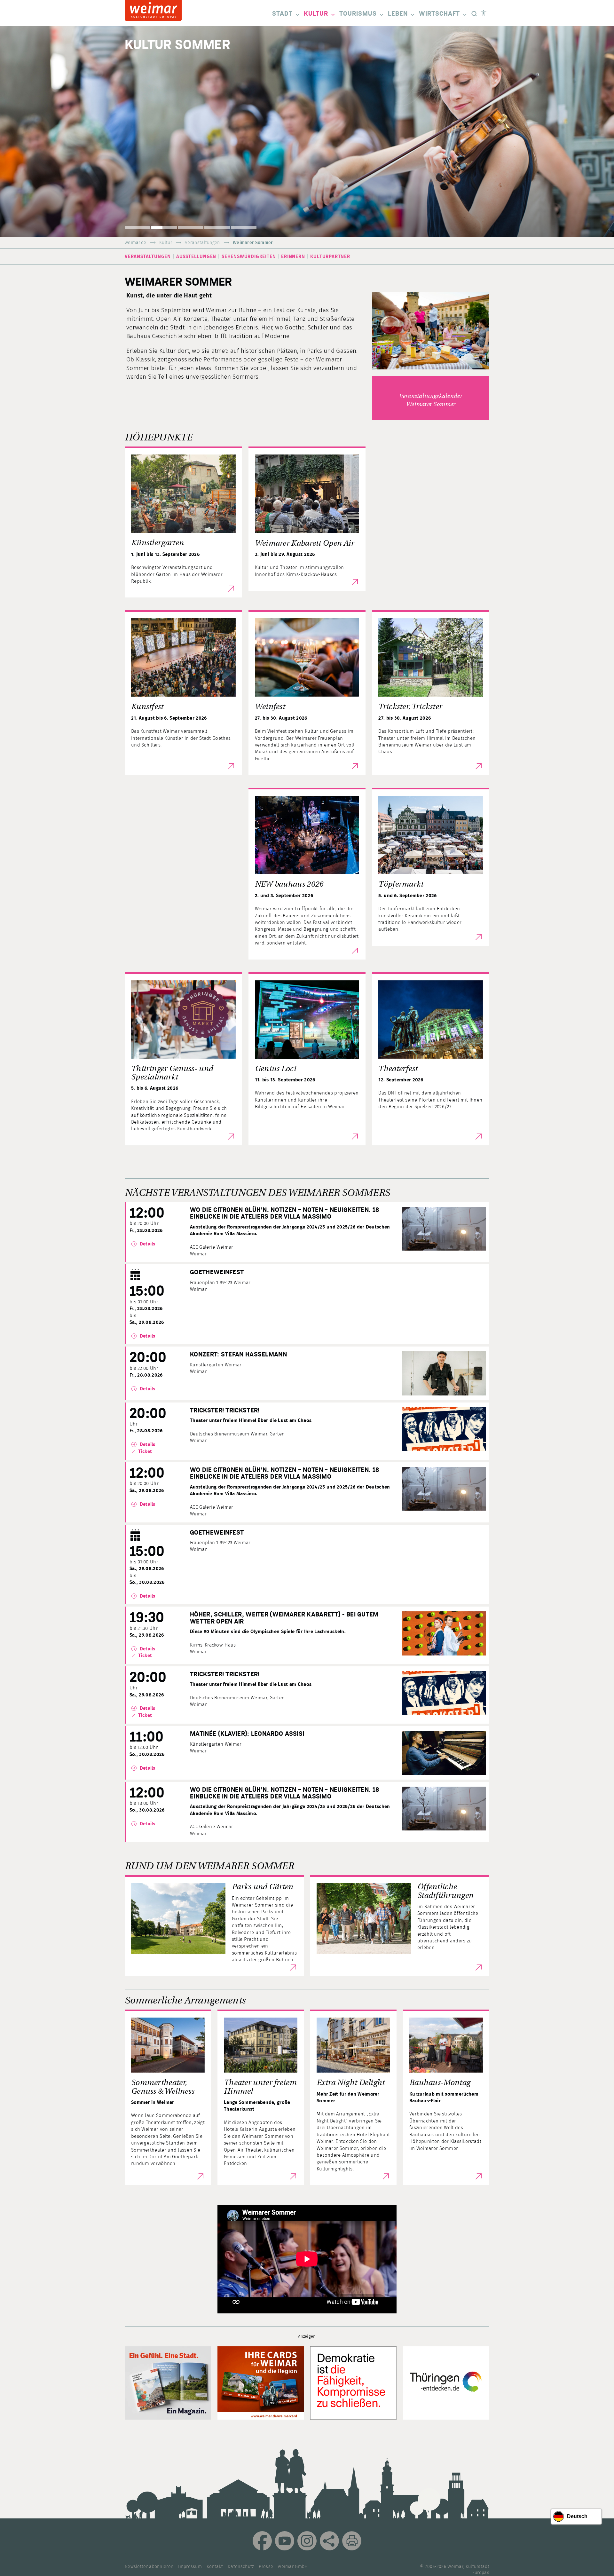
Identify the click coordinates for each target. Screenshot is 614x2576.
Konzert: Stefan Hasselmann (238, 1355)
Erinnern (293, 257)
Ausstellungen (196, 257)
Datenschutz (241, 2567)
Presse (266, 2567)
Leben (398, 14)
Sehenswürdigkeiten (249, 257)
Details (147, 1244)
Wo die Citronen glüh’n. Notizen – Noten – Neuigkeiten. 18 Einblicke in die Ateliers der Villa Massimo (284, 1213)
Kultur (316, 14)
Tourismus (358, 14)
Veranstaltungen (202, 243)
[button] (138, 227)
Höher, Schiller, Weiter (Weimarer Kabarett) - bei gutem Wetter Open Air (284, 1618)
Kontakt (215, 2567)
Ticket (145, 1452)
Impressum (190, 2567)
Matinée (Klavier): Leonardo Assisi (247, 1734)
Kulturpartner (330, 257)
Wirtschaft (439, 14)
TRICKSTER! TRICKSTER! (225, 1410)
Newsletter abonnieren (149, 2567)
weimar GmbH (293, 2567)
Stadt (282, 14)
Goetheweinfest (217, 1272)
